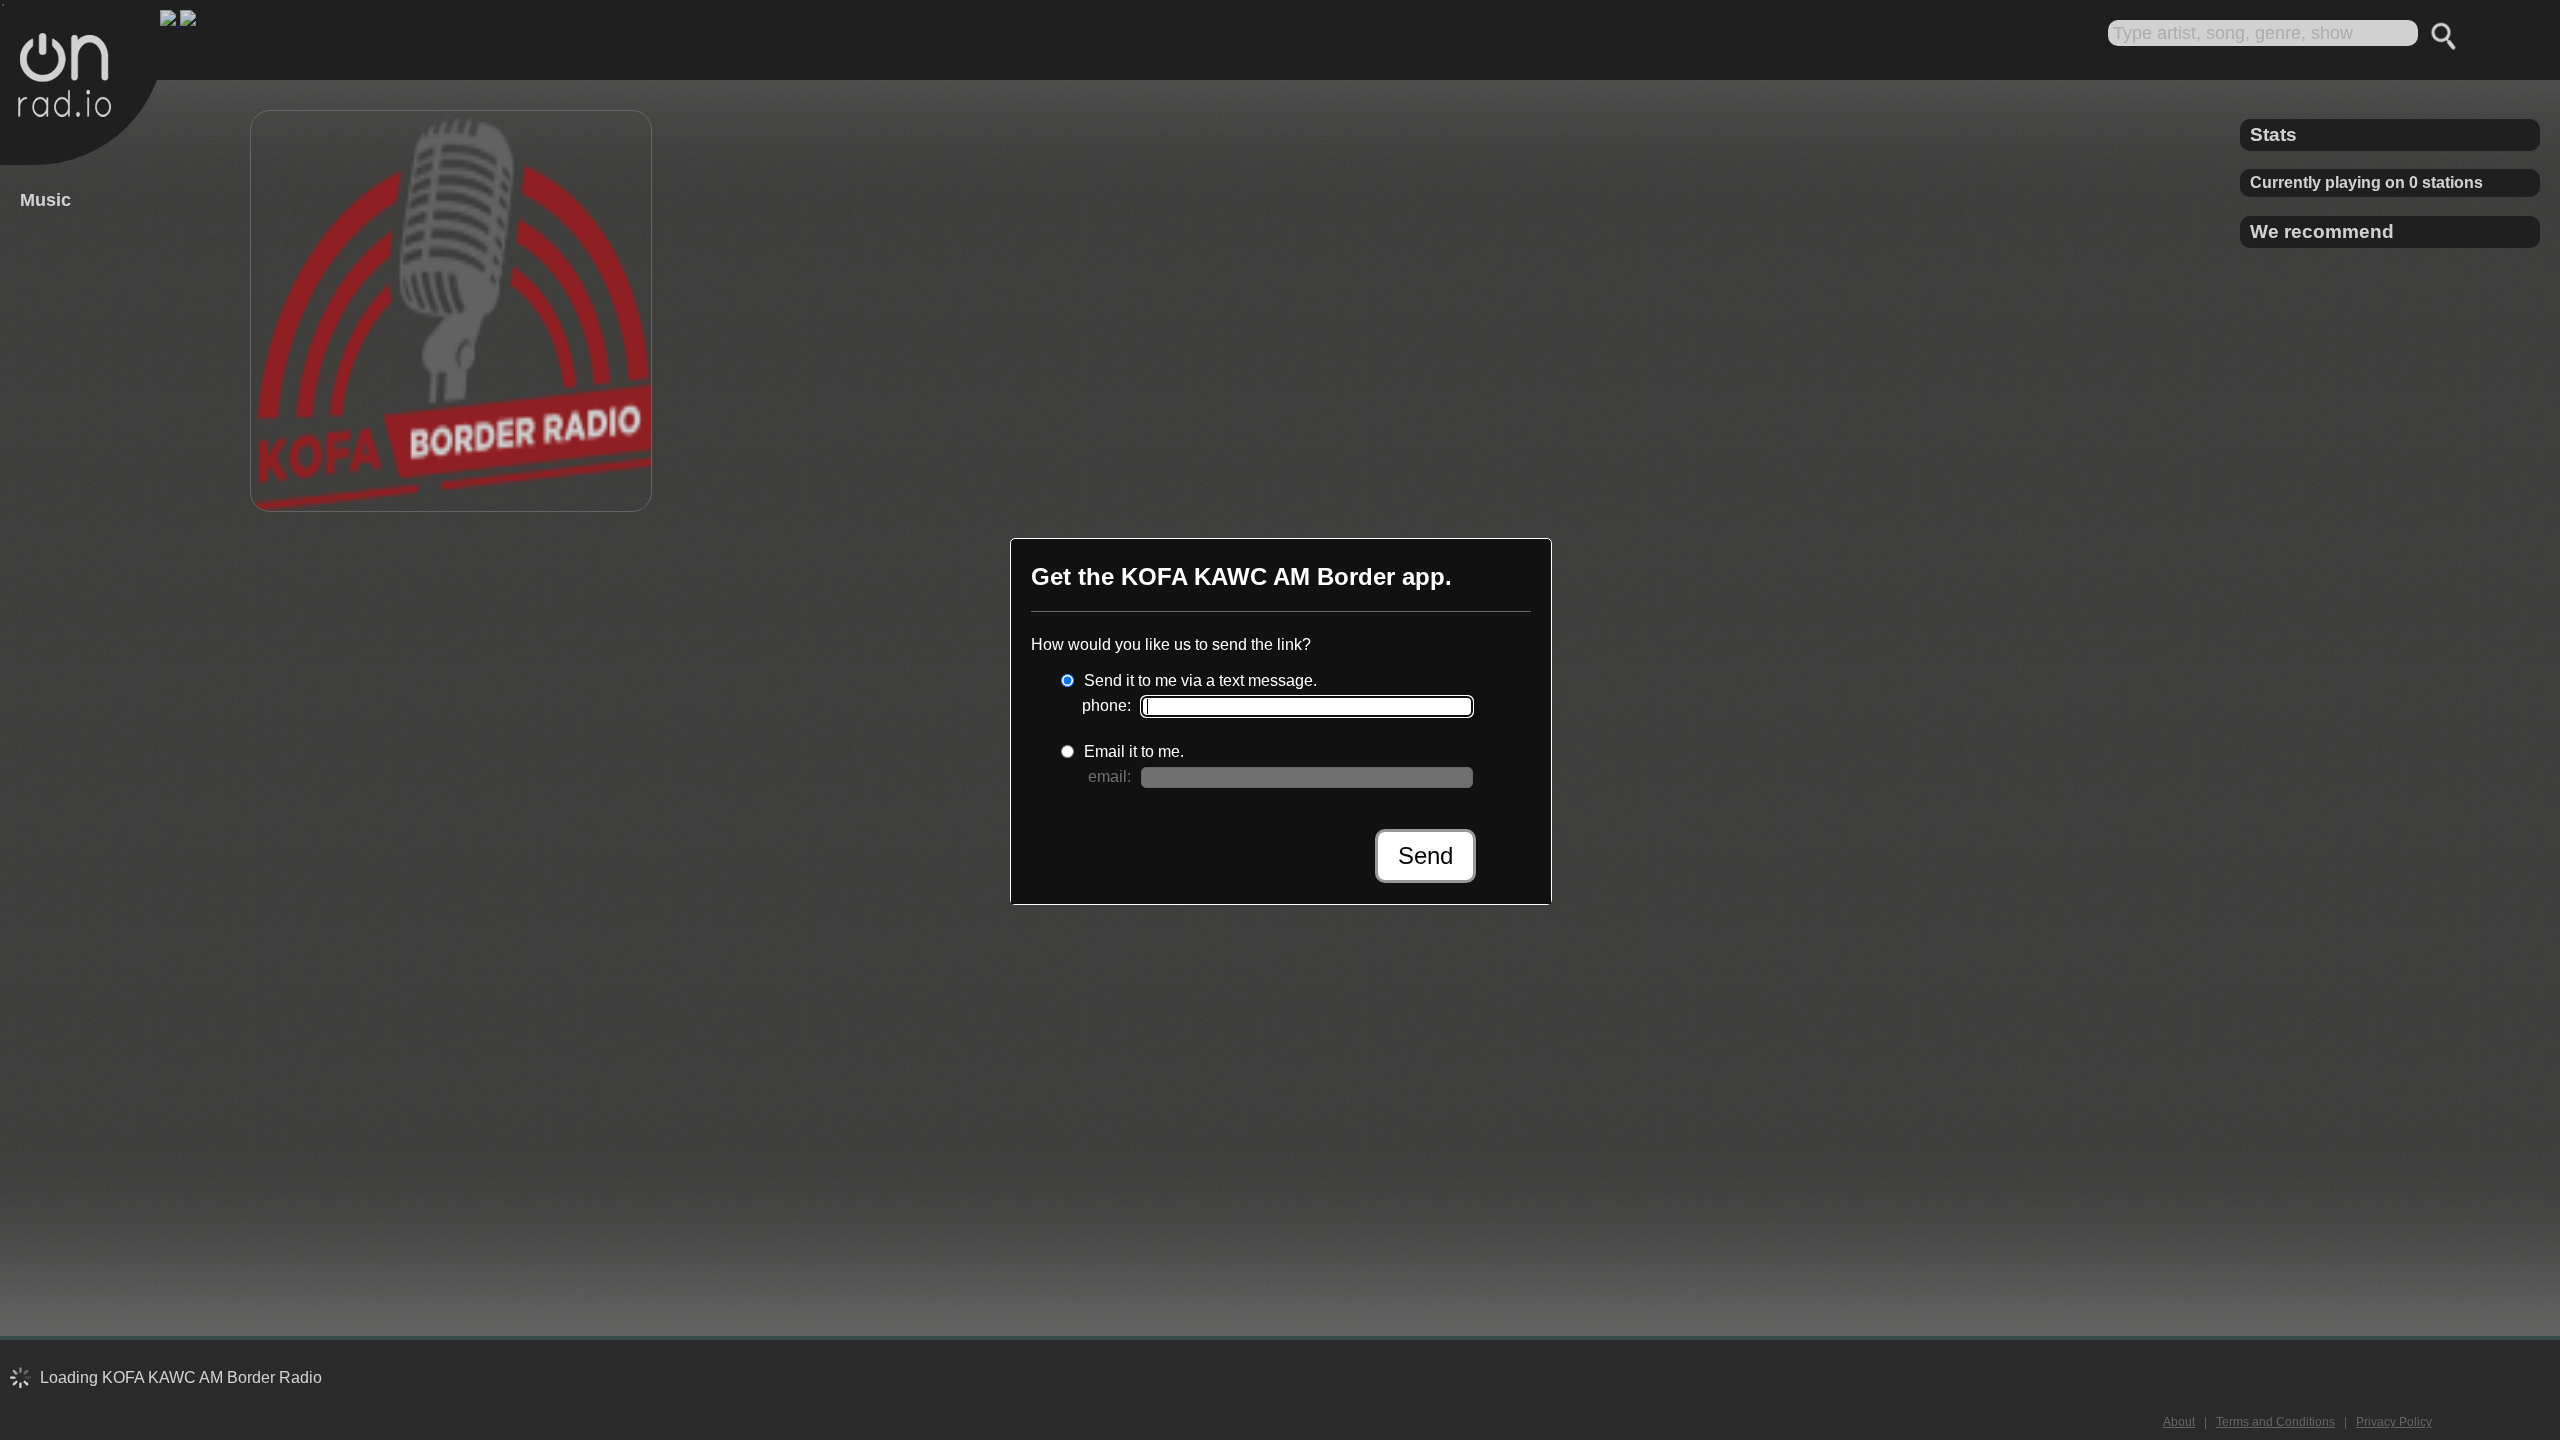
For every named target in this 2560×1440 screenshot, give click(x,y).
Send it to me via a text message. (1200, 680)
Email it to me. (1134, 751)
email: (1109, 776)
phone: (1106, 705)
